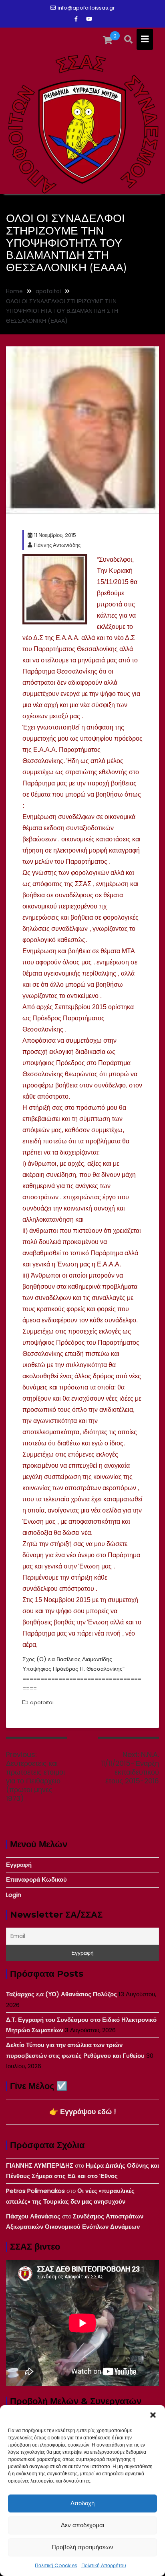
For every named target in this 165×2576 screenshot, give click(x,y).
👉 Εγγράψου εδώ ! (83, 2112)
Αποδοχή (82, 2503)
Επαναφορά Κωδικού (36, 1879)
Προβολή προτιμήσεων (82, 2547)
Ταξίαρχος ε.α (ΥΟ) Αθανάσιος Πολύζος (61, 1994)
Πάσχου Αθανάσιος (33, 2216)
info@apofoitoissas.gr (86, 8)
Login (14, 1895)
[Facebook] (76, 19)
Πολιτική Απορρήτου (104, 2565)
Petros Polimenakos (35, 2191)
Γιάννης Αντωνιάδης (57, 545)
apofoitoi (42, 1702)
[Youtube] (89, 19)
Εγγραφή (19, 1865)
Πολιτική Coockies (56, 2565)
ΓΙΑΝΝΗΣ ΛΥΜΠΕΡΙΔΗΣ (40, 2166)
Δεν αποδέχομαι (82, 2525)
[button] (153, 2415)
